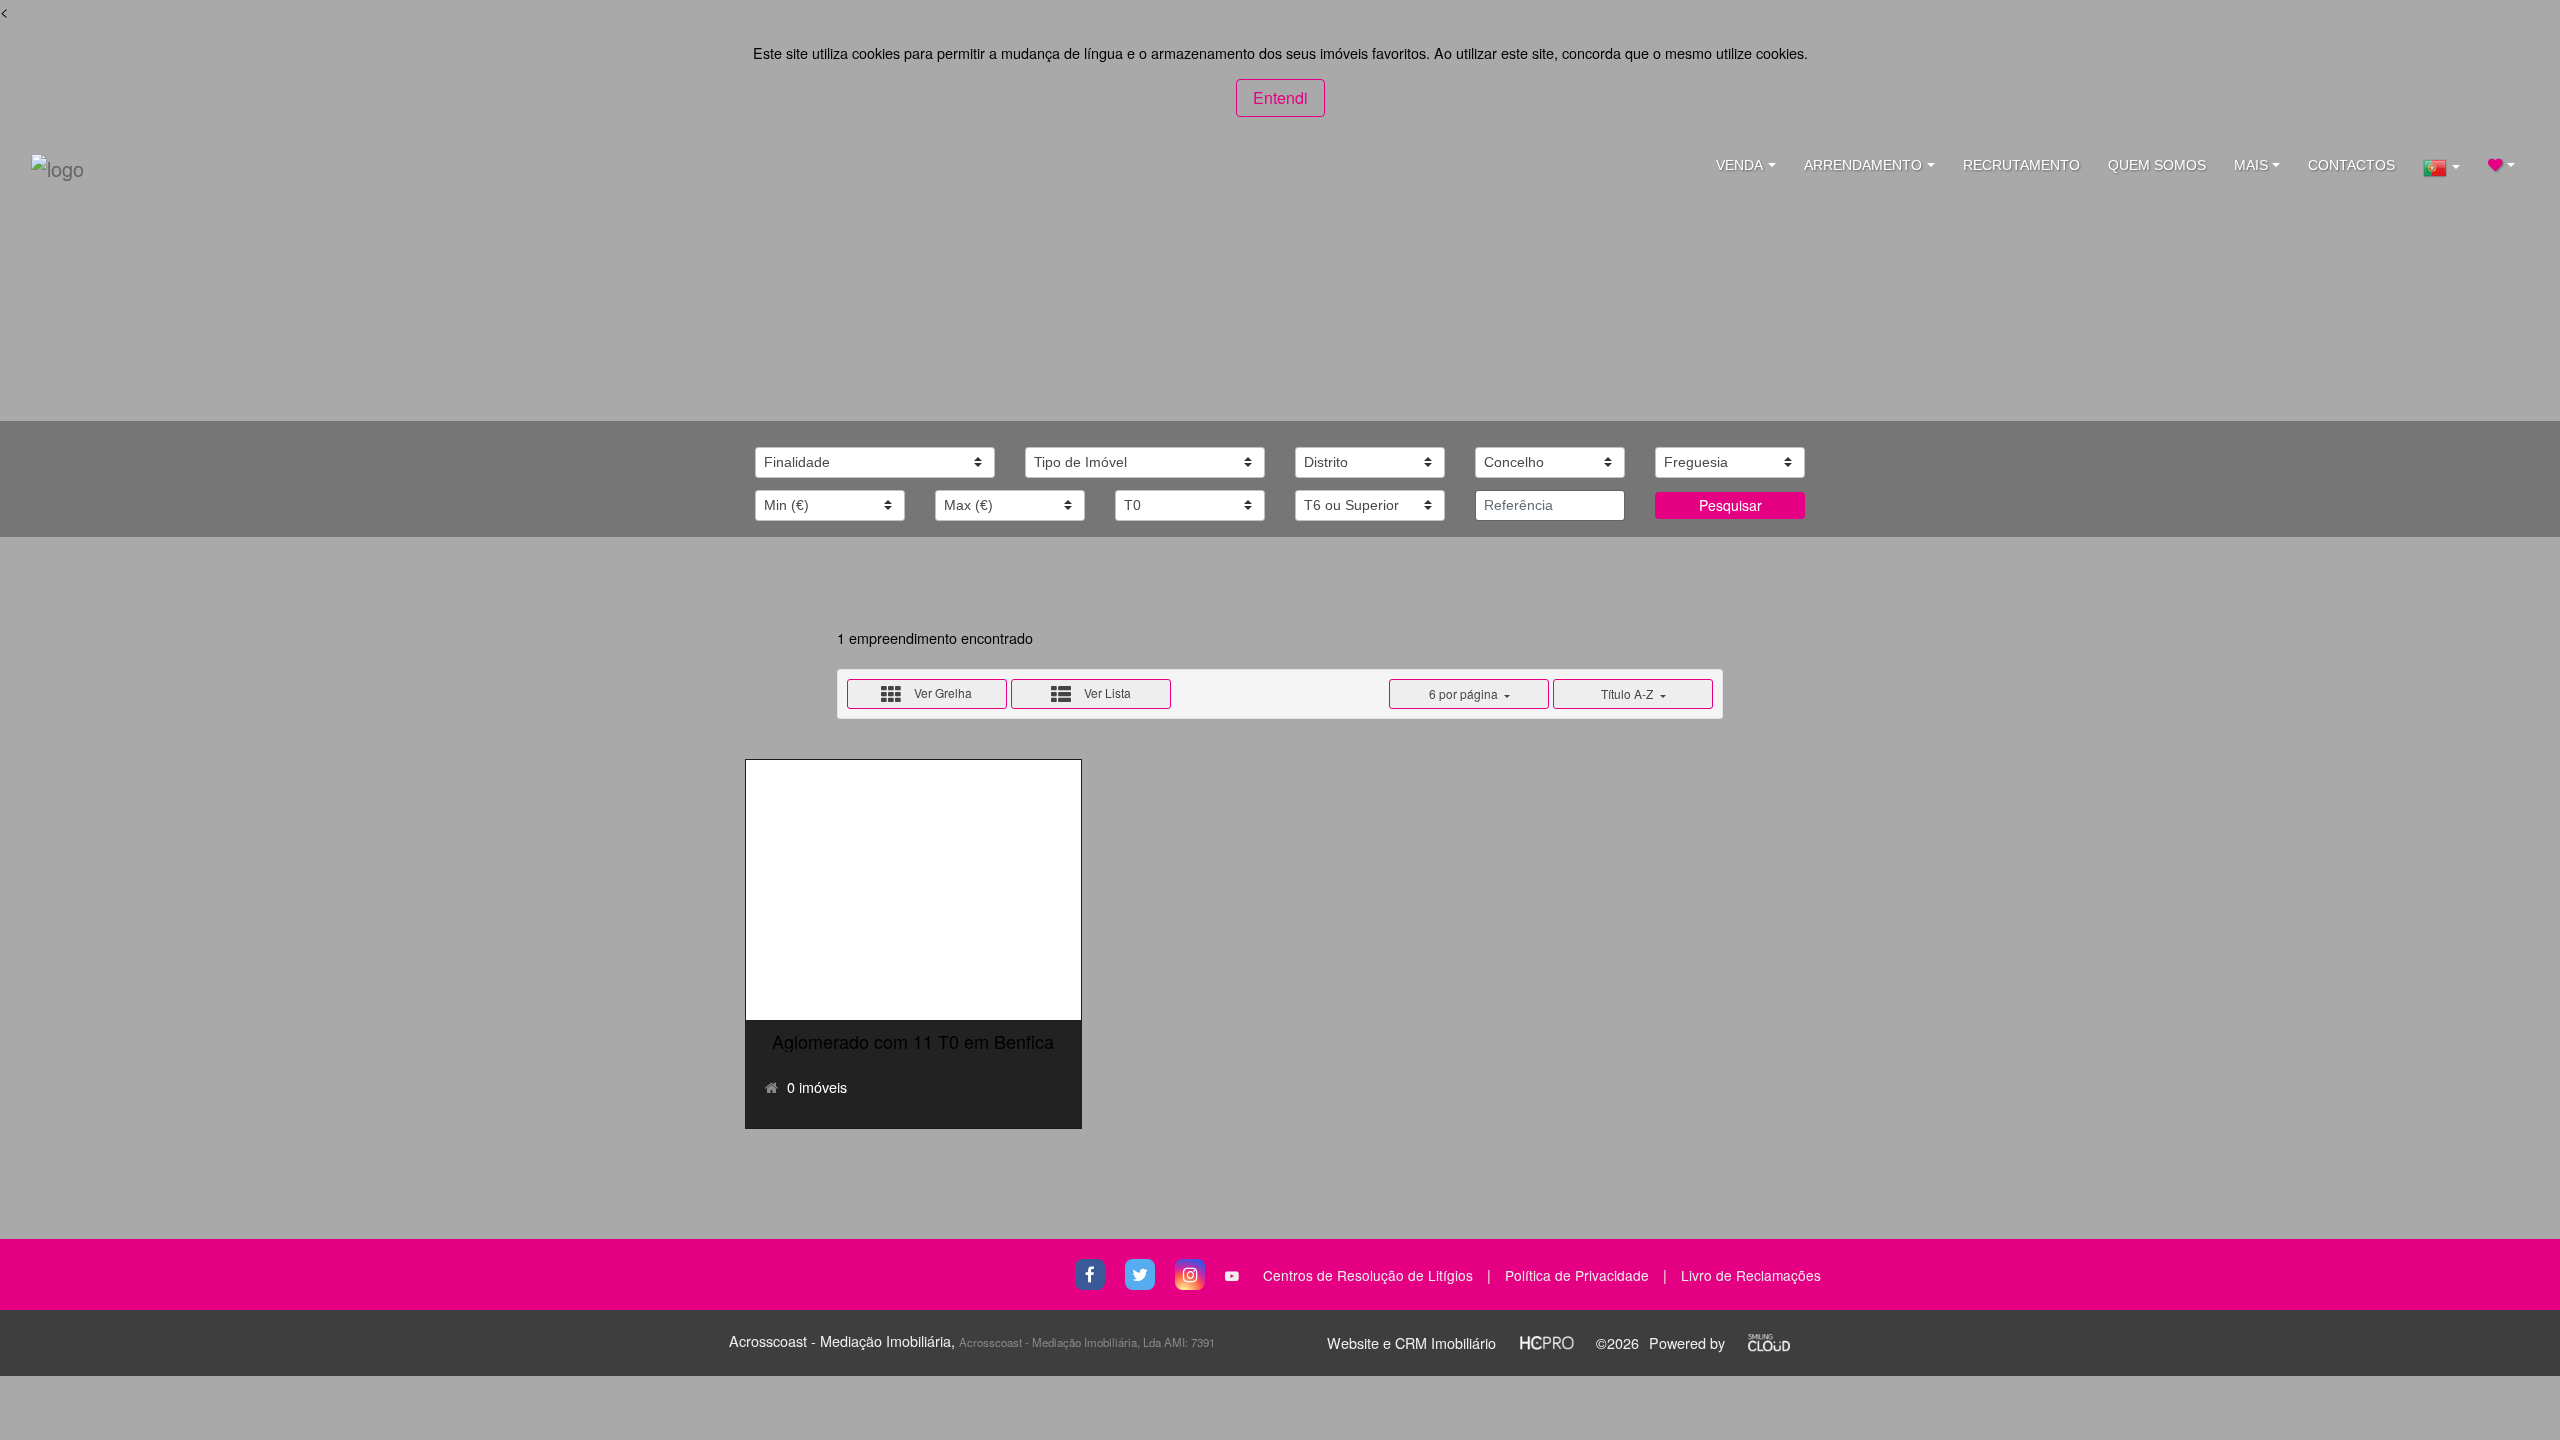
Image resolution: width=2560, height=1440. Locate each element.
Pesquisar (1730, 505)
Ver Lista (1106, 692)
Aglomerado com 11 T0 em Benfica (913, 1041)
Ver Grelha (941, 692)
